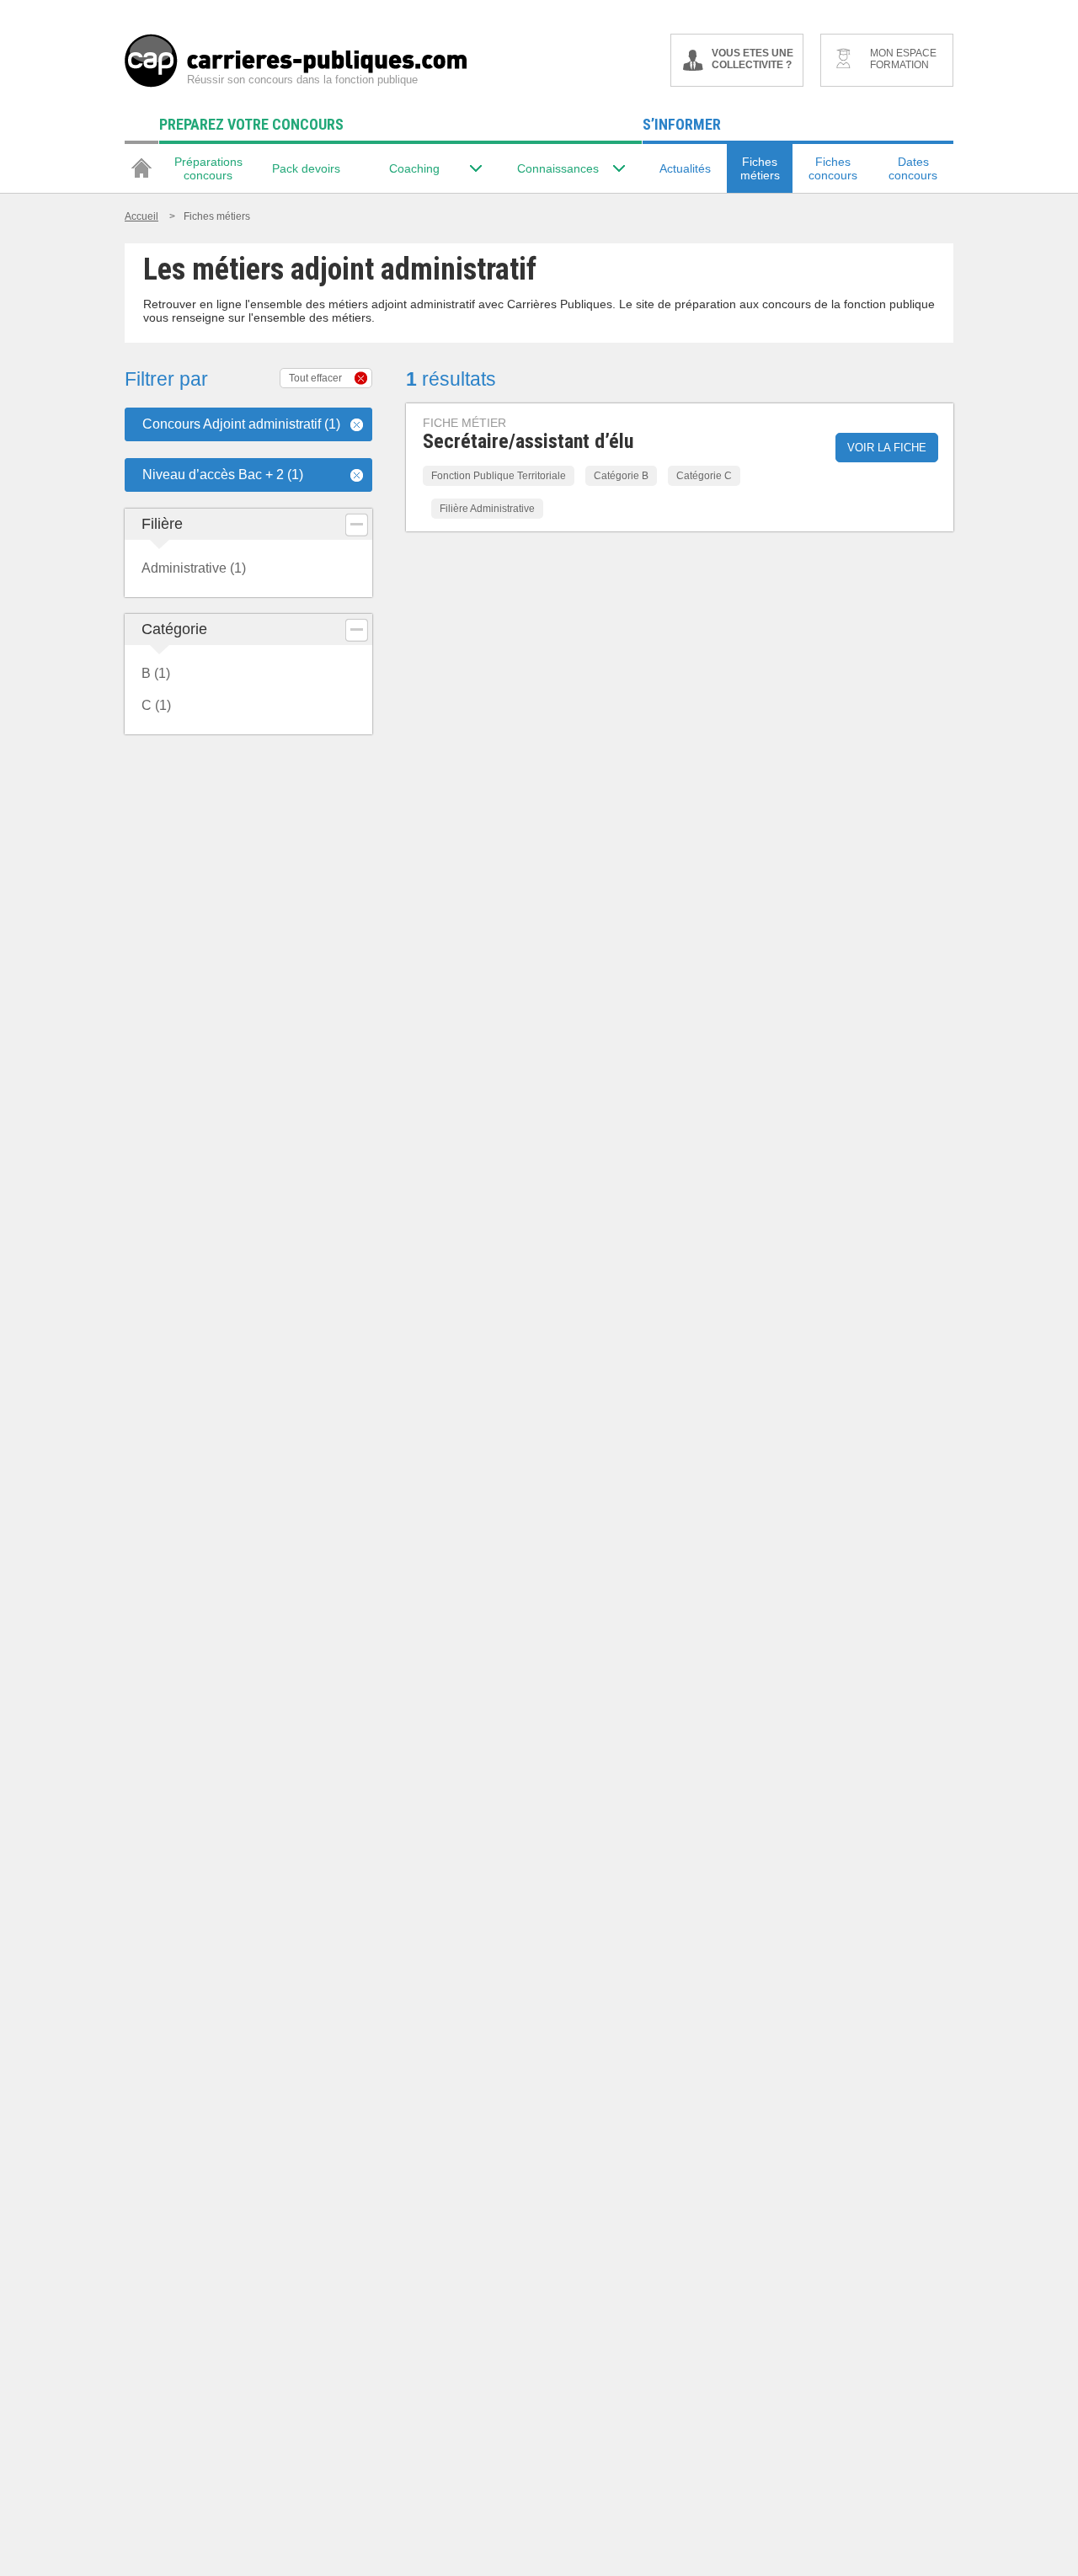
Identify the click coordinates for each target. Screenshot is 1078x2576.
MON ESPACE (903, 59)
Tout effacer (315, 378)
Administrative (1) (194, 568)
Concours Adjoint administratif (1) (241, 424)
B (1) (156, 673)
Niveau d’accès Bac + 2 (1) (223, 475)
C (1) (156, 705)
